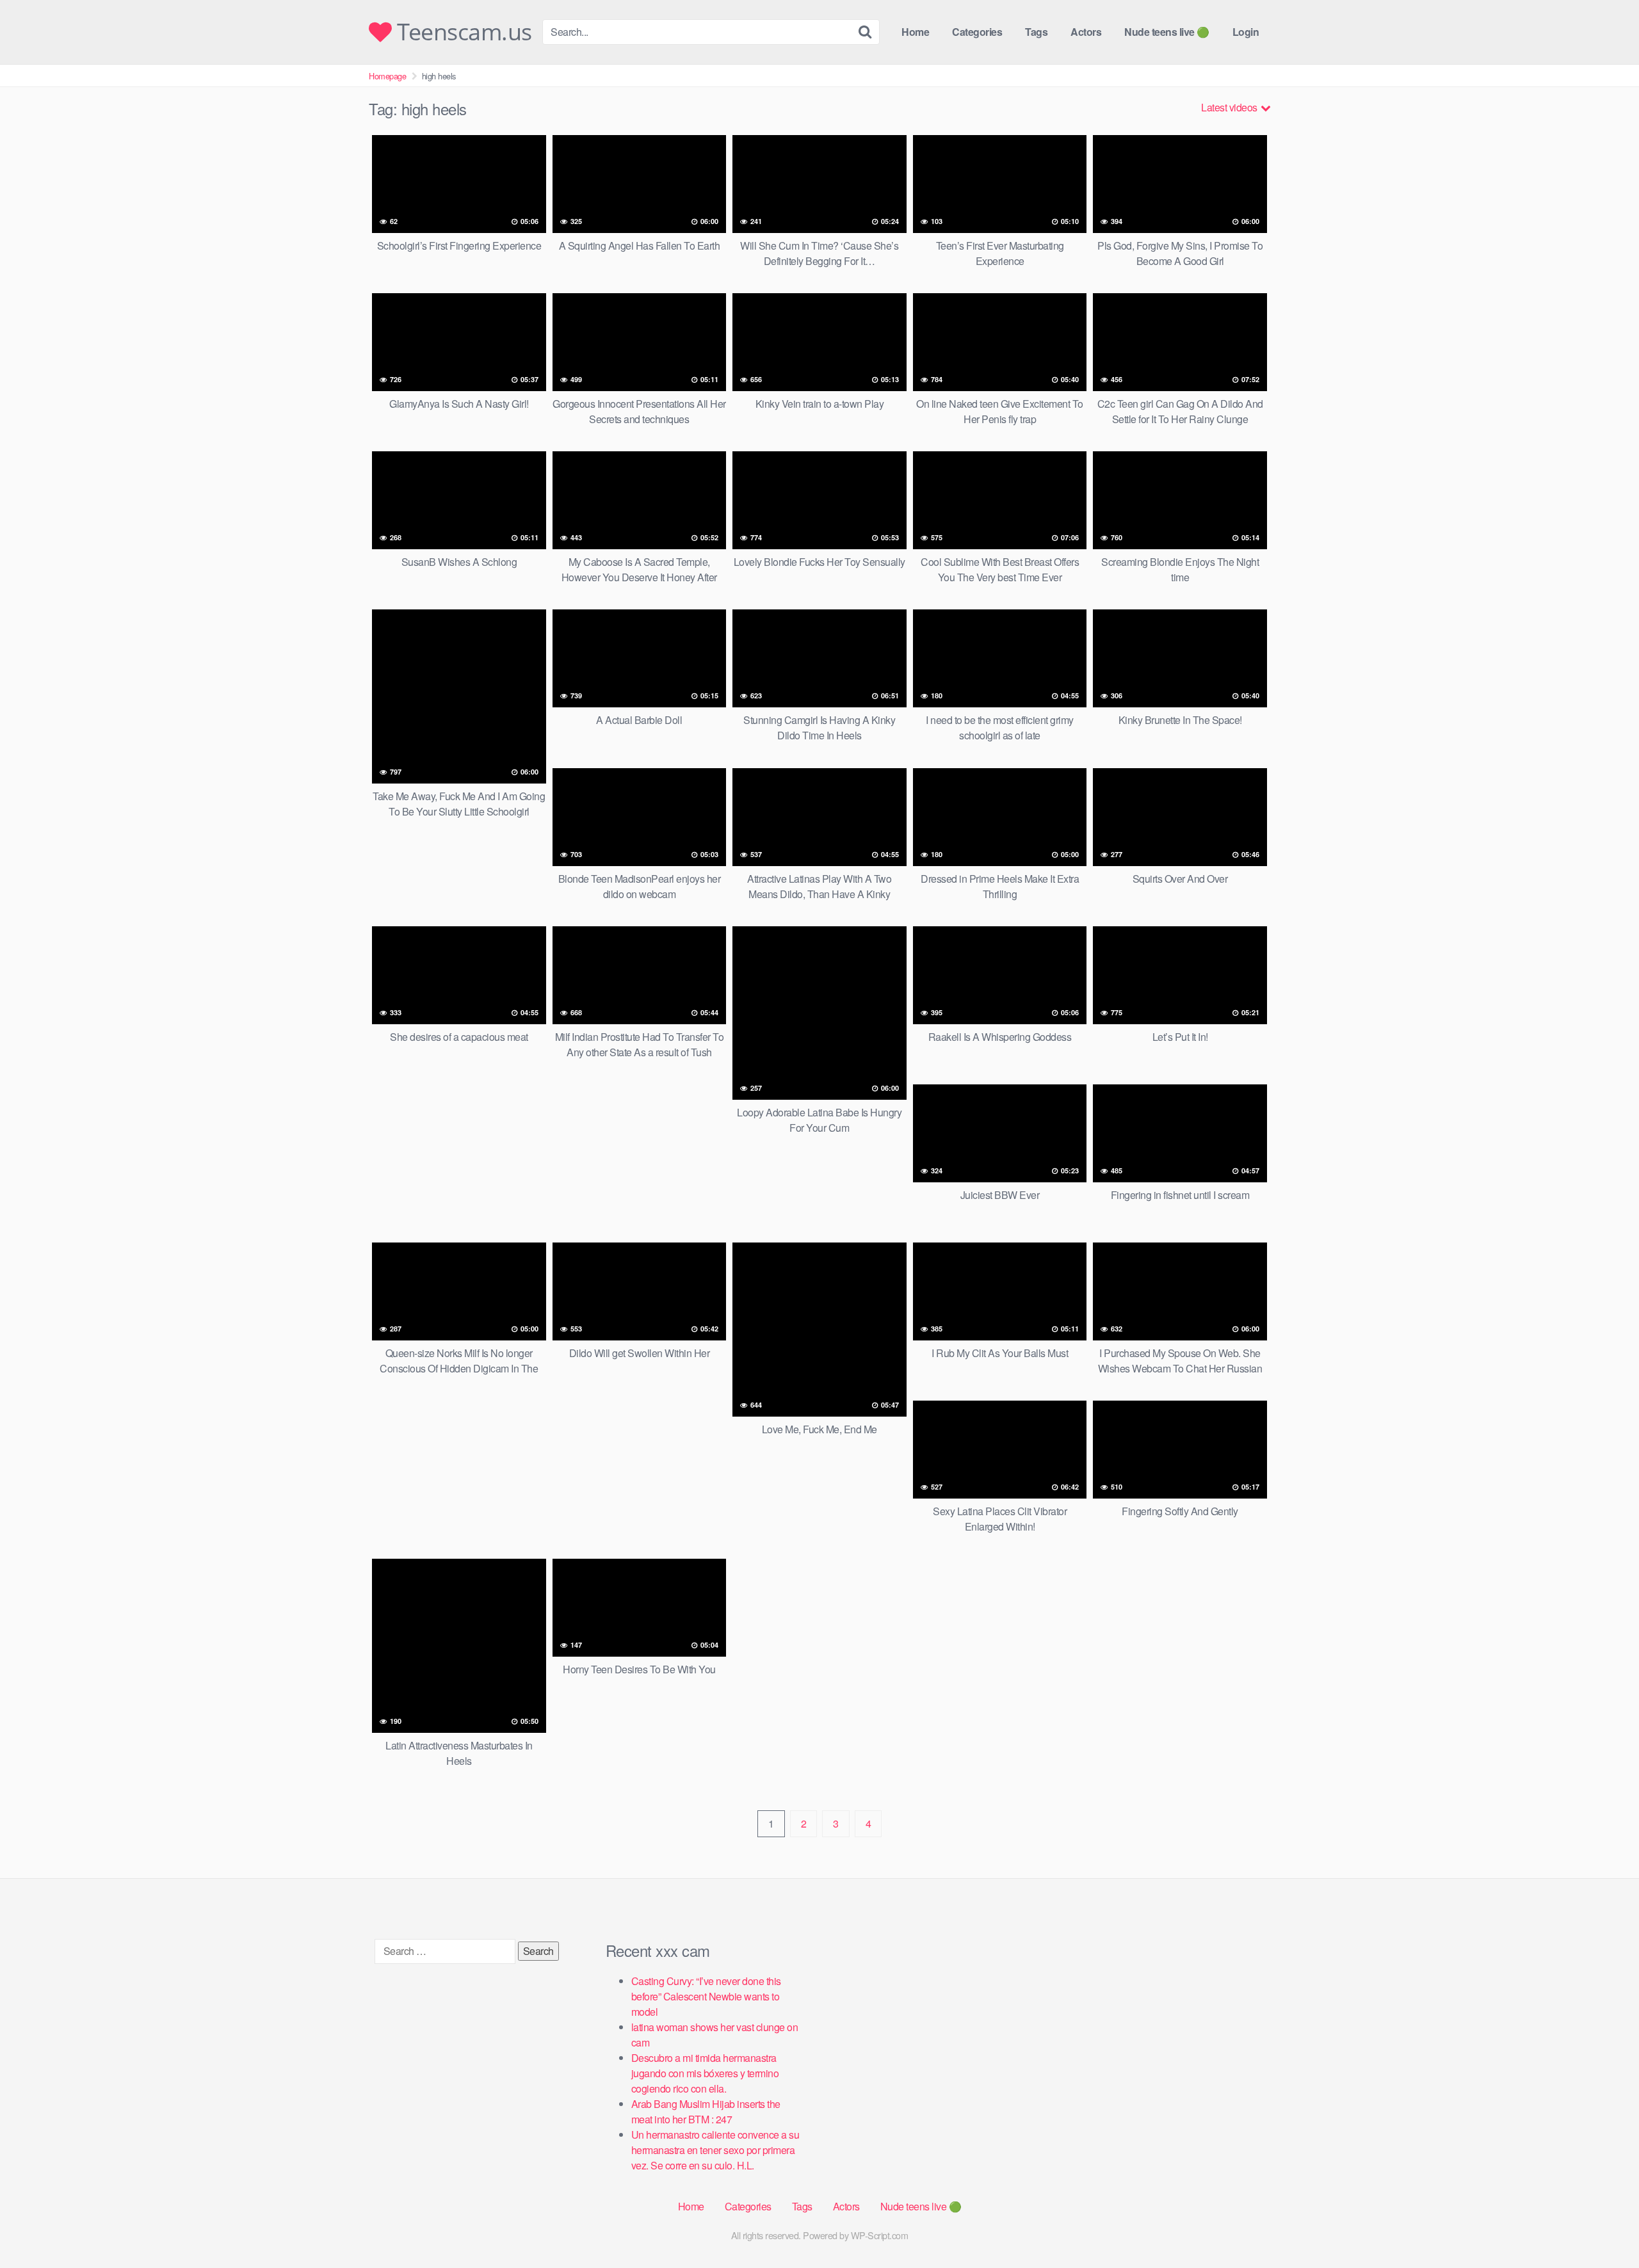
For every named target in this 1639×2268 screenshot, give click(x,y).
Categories (977, 32)
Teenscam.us (462, 32)
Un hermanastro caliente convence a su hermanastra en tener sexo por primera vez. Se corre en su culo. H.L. (715, 2150)
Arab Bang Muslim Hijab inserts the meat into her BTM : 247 (706, 2111)
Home (915, 32)
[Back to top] (1604, 2227)
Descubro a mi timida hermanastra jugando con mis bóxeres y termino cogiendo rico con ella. (705, 2073)
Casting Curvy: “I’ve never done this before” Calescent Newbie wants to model (706, 1996)
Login (1246, 32)
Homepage (387, 76)
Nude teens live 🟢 (1167, 32)
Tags (1036, 32)
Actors (1086, 32)
